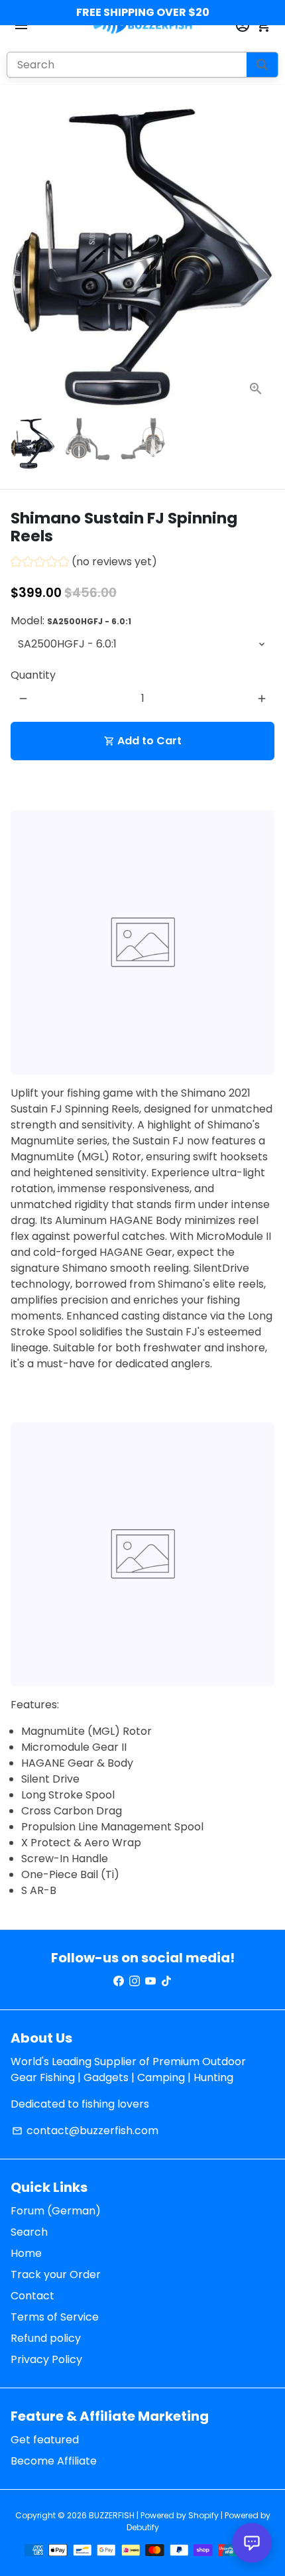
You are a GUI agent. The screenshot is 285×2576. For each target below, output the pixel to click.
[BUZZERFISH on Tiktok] (166, 1981)
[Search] (262, 65)
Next (262, 256)
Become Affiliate (54, 2461)
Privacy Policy (46, 2359)
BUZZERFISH (112, 2515)
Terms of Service (55, 2317)
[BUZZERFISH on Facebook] (119, 1981)
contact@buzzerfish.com (85, 2131)
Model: (71, 621)
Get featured (45, 2440)
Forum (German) (56, 2211)
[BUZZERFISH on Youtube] (150, 1981)
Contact (32, 2296)
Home (26, 2253)
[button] (84, 564)
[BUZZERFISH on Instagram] (135, 1981)
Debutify (143, 2527)
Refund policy (46, 2338)
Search (29, 2232)
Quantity (33, 675)
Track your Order (56, 2274)
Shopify (203, 2515)
